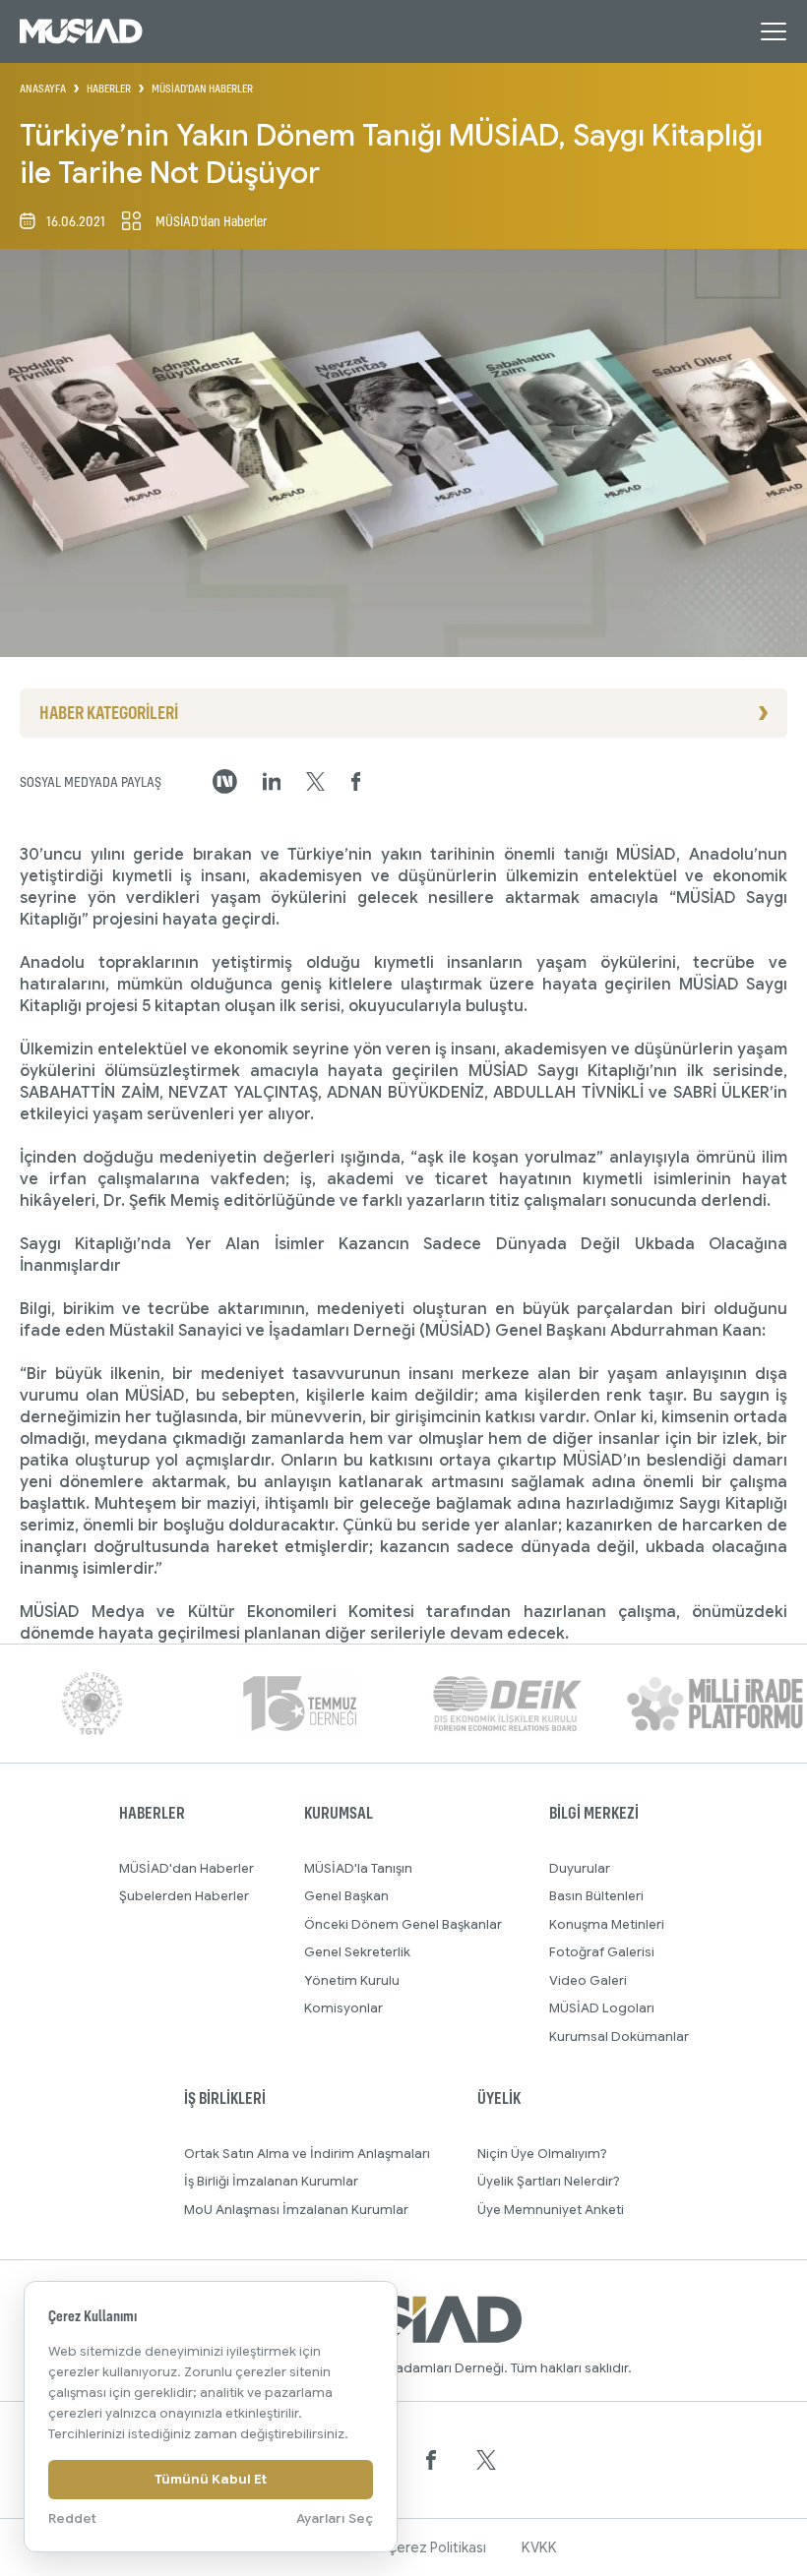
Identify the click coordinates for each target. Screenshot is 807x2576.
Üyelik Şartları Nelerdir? (549, 2181)
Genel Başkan (346, 1896)
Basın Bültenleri (596, 1896)
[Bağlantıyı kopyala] (225, 781)
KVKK (539, 2547)
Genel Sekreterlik (357, 1952)
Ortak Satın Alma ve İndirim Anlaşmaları (307, 2154)
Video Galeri (588, 1980)
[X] (486, 2460)
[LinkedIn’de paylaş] (272, 781)
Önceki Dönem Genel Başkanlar (403, 1924)
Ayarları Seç (335, 2518)
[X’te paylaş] (315, 782)
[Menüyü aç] (774, 31)
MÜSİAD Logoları (602, 2008)
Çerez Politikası (436, 2547)
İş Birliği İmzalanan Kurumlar (271, 2181)
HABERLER (109, 89)
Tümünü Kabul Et (211, 2479)
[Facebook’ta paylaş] (356, 782)
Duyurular (580, 1868)
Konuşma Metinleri (607, 1924)
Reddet (72, 2518)
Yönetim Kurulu (352, 1980)
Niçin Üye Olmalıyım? (542, 2154)
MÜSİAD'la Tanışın (358, 1868)
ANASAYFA (43, 89)
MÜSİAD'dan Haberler (186, 1868)
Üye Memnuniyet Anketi (551, 2210)
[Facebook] (431, 2460)
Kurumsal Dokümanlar (619, 2037)
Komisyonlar (343, 2008)
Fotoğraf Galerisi (602, 1952)
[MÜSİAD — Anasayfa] (81, 31)
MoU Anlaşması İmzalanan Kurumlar (296, 2210)
